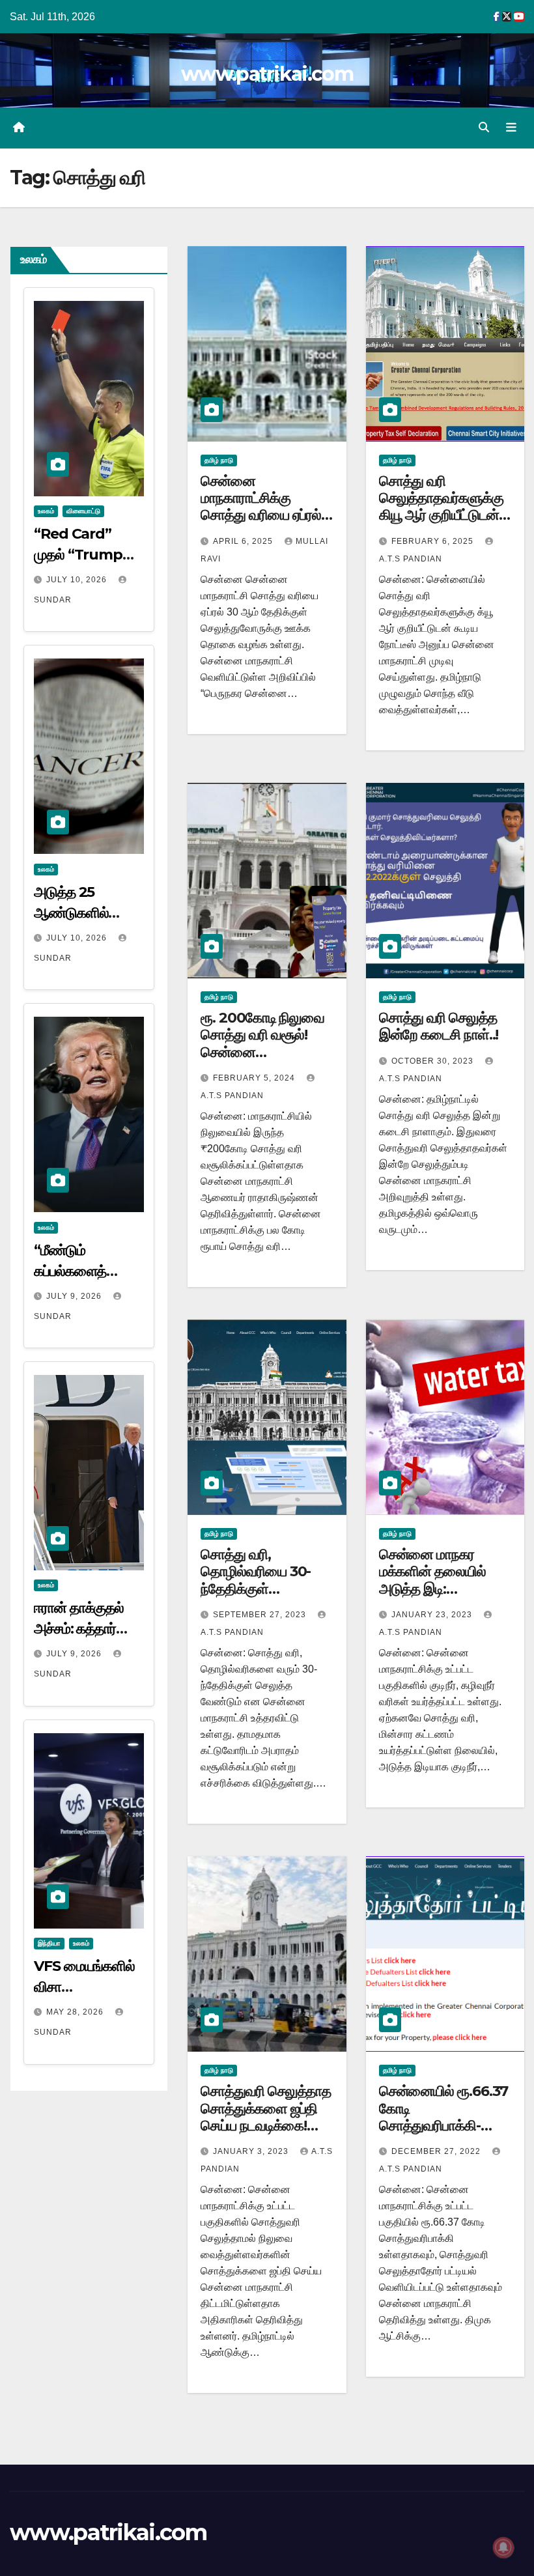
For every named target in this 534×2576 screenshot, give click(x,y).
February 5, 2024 (255, 1078)
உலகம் (46, 511)
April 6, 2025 (244, 541)
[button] (484, 127)
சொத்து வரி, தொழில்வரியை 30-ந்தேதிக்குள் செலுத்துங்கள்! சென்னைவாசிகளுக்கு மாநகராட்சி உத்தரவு (264, 1597)
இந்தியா (49, 1943)
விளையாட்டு (83, 511)
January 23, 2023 (433, 1615)
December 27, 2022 (437, 2151)
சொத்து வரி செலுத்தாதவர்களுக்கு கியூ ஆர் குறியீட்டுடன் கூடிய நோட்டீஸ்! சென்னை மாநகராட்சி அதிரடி (441, 524)
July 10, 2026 (78, 580)
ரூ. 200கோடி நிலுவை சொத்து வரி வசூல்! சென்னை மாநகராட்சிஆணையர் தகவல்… (262, 1052)
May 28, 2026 (76, 2012)
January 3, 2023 (252, 2151)
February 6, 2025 (434, 541)
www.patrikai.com (267, 74)
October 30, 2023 (434, 1061)
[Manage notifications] (503, 2547)
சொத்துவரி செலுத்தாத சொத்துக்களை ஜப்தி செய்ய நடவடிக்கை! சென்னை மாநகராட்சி (266, 2117)
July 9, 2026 (75, 1296)
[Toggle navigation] (511, 128)
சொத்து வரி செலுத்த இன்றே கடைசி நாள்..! (439, 1026)
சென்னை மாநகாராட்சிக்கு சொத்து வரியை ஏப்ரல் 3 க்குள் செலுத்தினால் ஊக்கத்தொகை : (266, 516)
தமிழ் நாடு (219, 460)
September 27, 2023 (261, 1615)
